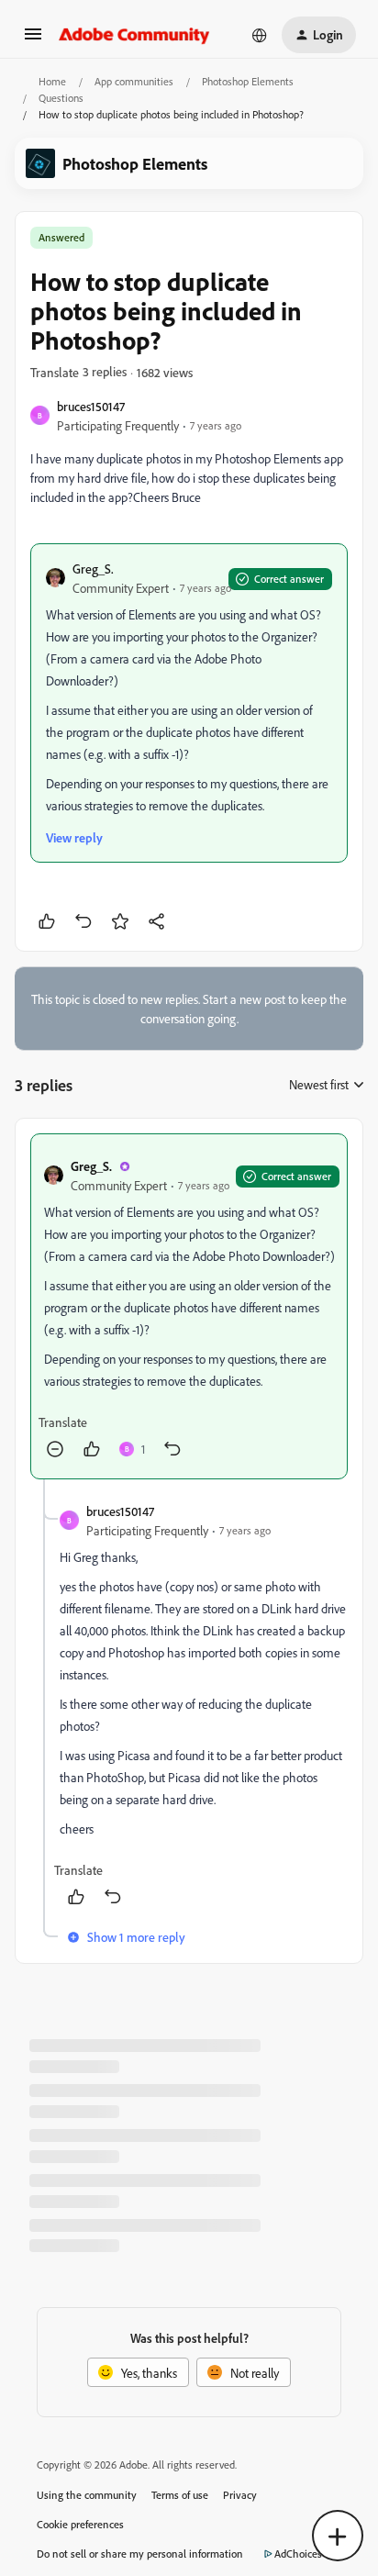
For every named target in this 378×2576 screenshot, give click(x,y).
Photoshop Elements (248, 81)
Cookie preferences (80, 2524)
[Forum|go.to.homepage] (134, 35)
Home (52, 81)
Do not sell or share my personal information (140, 2554)
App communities (134, 81)
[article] (189, 1306)
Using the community (87, 2495)
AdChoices (298, 2554)
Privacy (240, 2495)
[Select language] (260, 35)
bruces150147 (91, 406)
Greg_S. (93, 569)
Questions (61, 98)
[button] (33, 40)
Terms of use (180, 2495)
